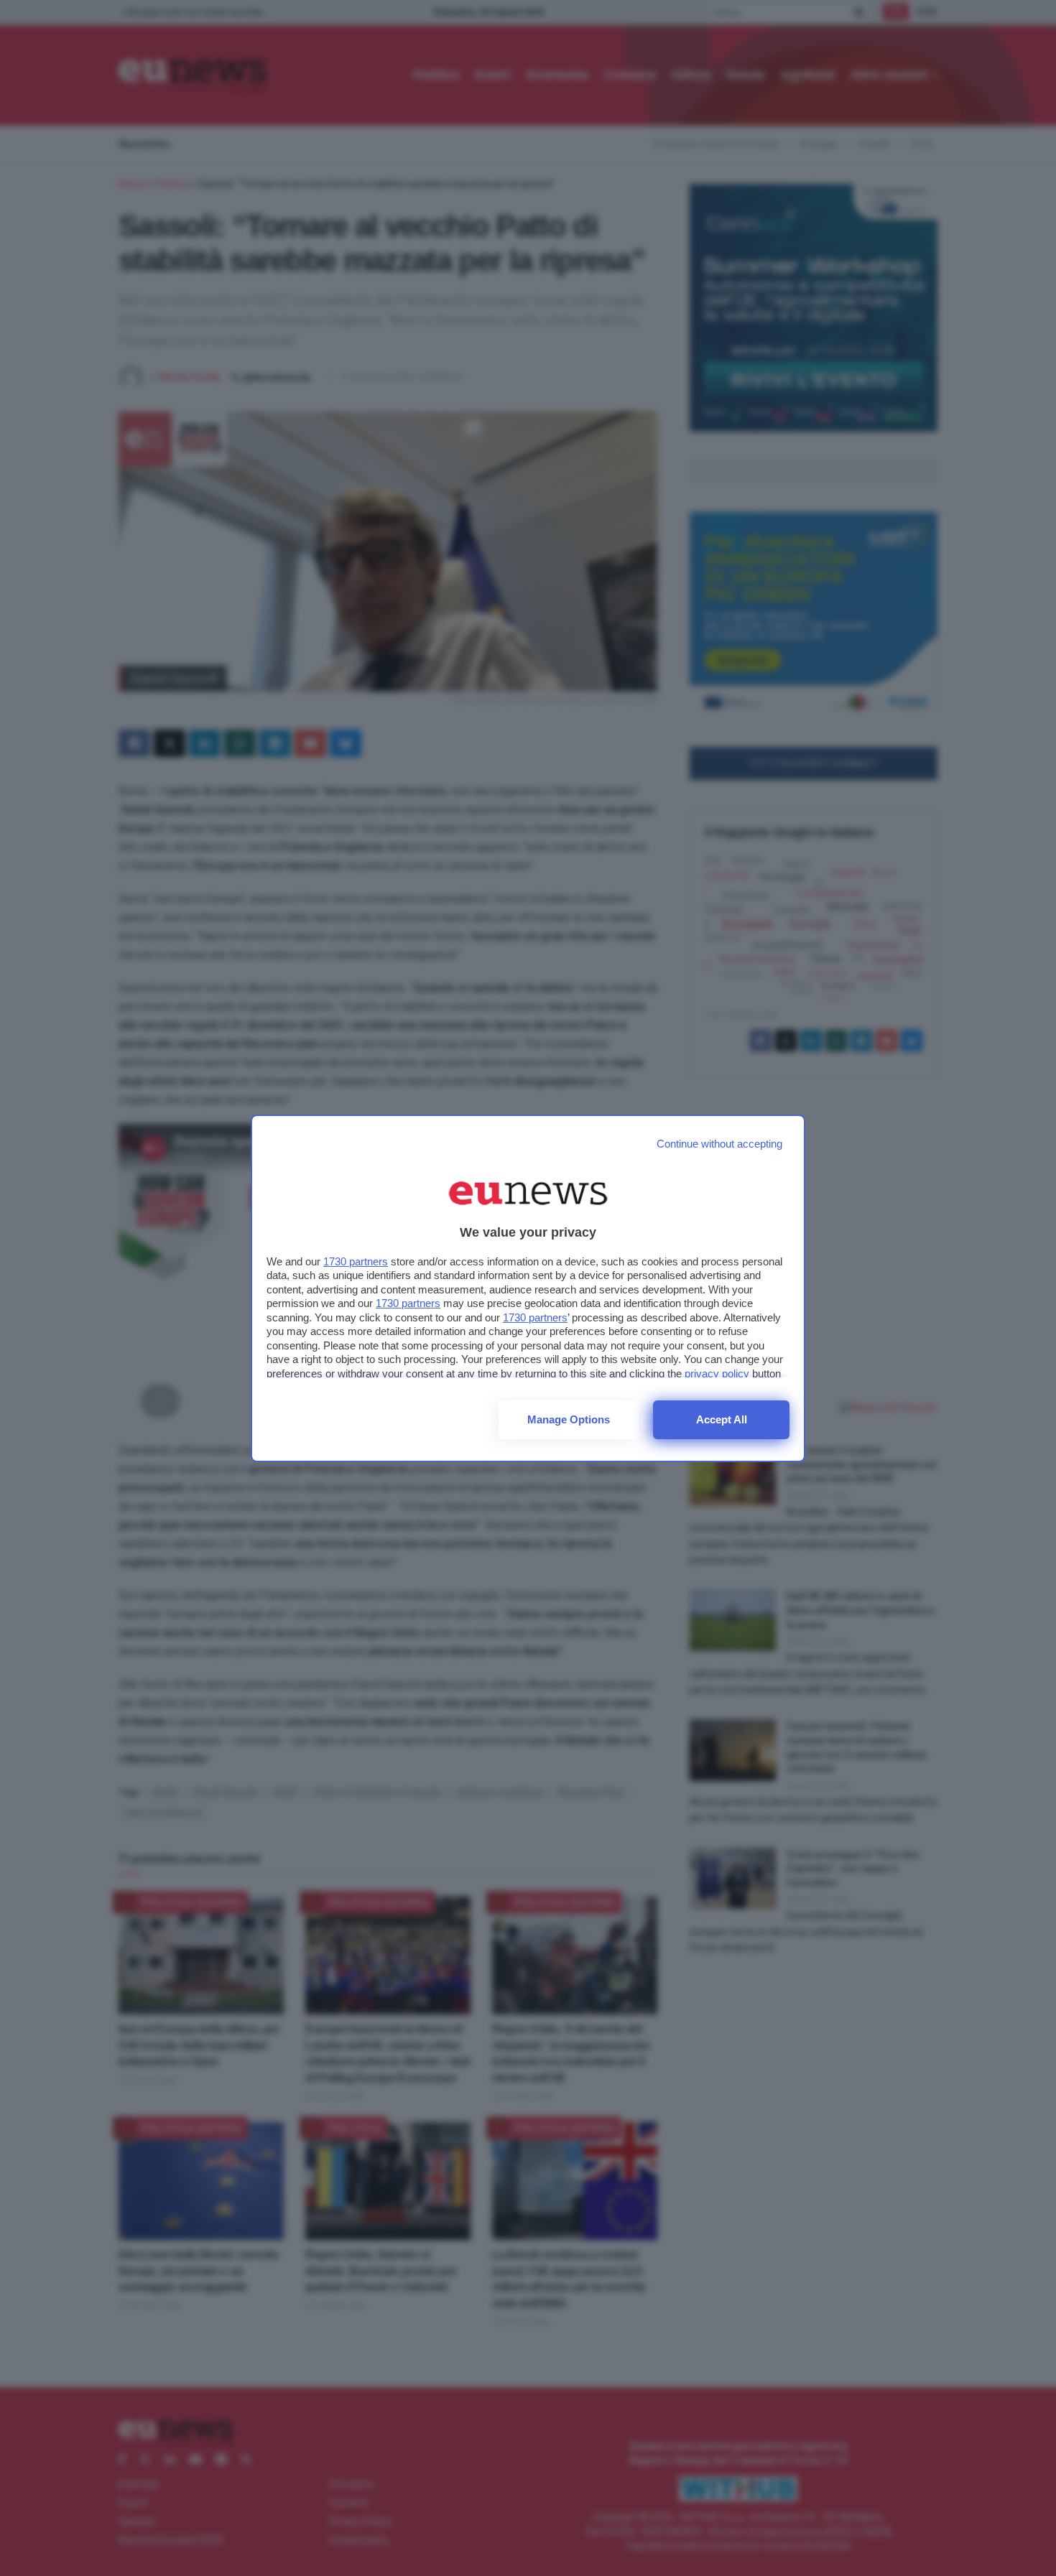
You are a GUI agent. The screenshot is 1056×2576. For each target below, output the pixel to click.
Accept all (722, 1419)
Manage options (569, 1419)
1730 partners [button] (356, 1261)
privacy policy (717, 1373)
